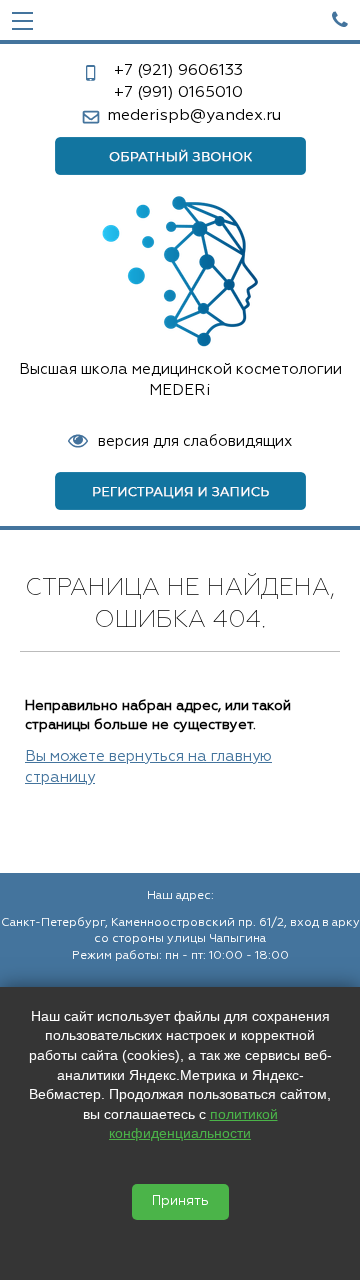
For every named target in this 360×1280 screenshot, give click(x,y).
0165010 (178, 93)
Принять (180, 1201)
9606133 (178, 71)
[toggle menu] (22, 20)
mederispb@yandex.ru (194, 116)
